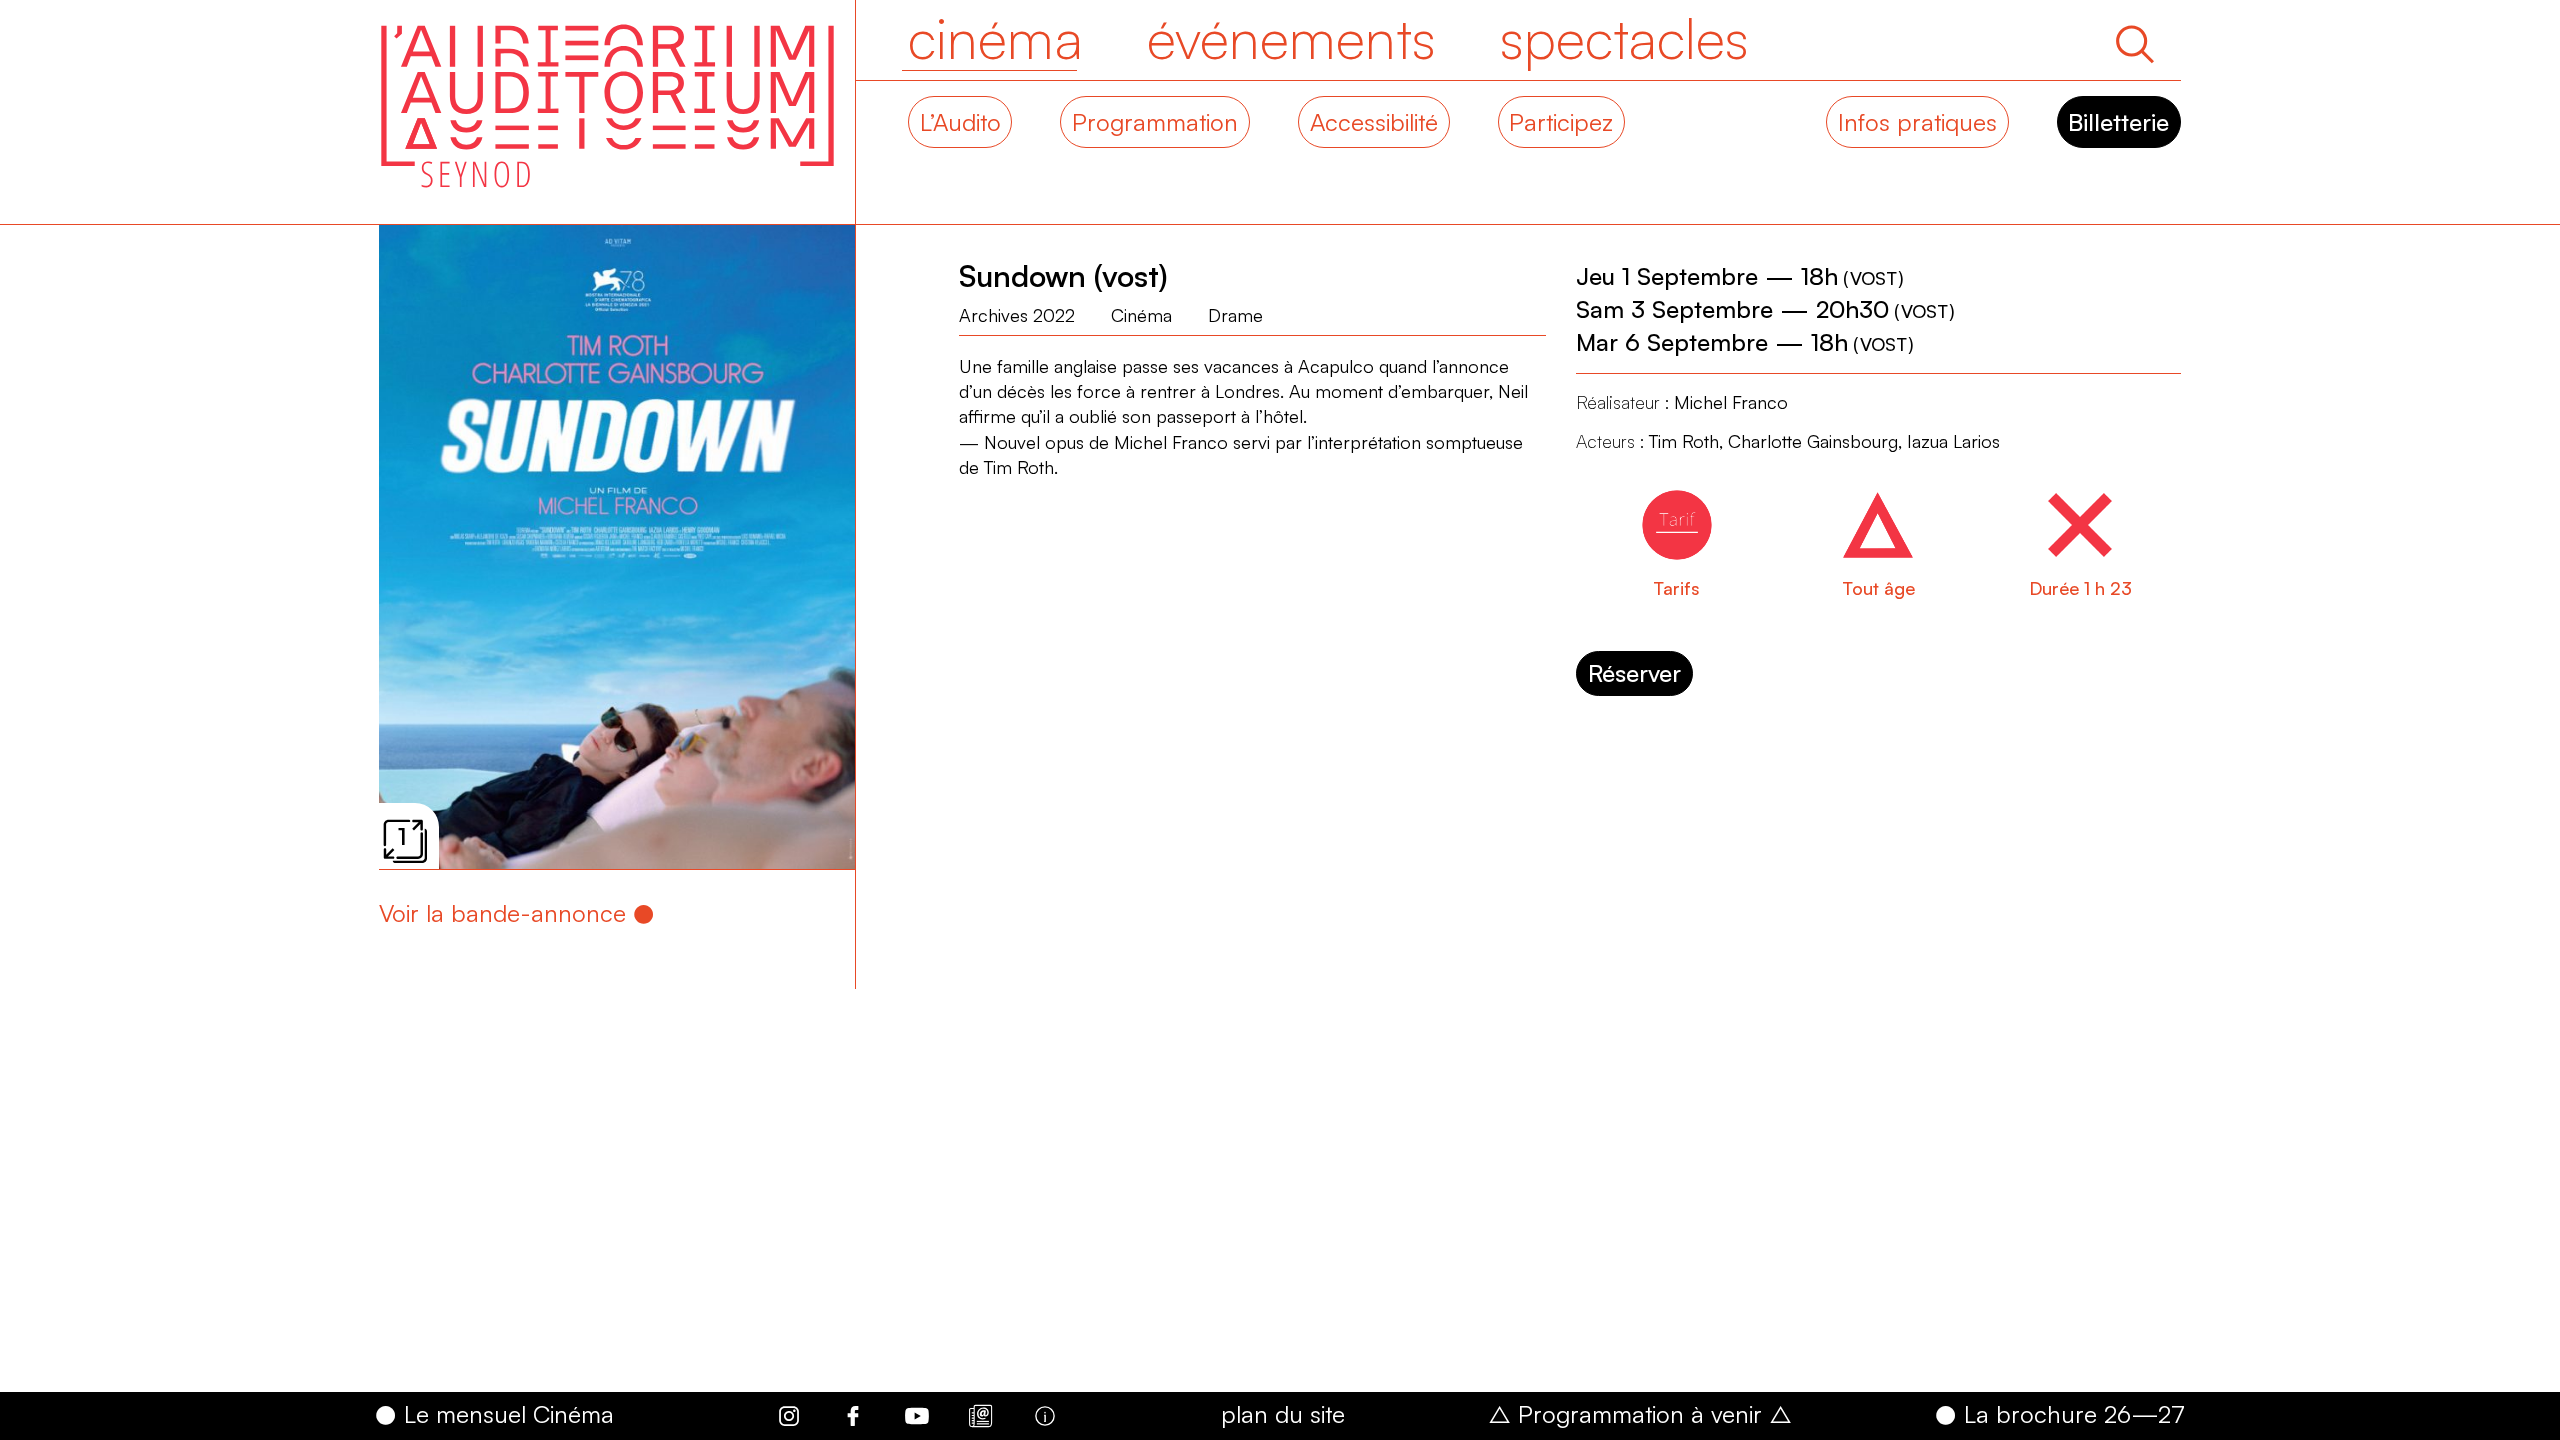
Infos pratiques (1917, 122)
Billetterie (2118, 122)
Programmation (1155, 122)
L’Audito (960, 122)
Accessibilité (1374, 122)
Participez (1561, 122)
